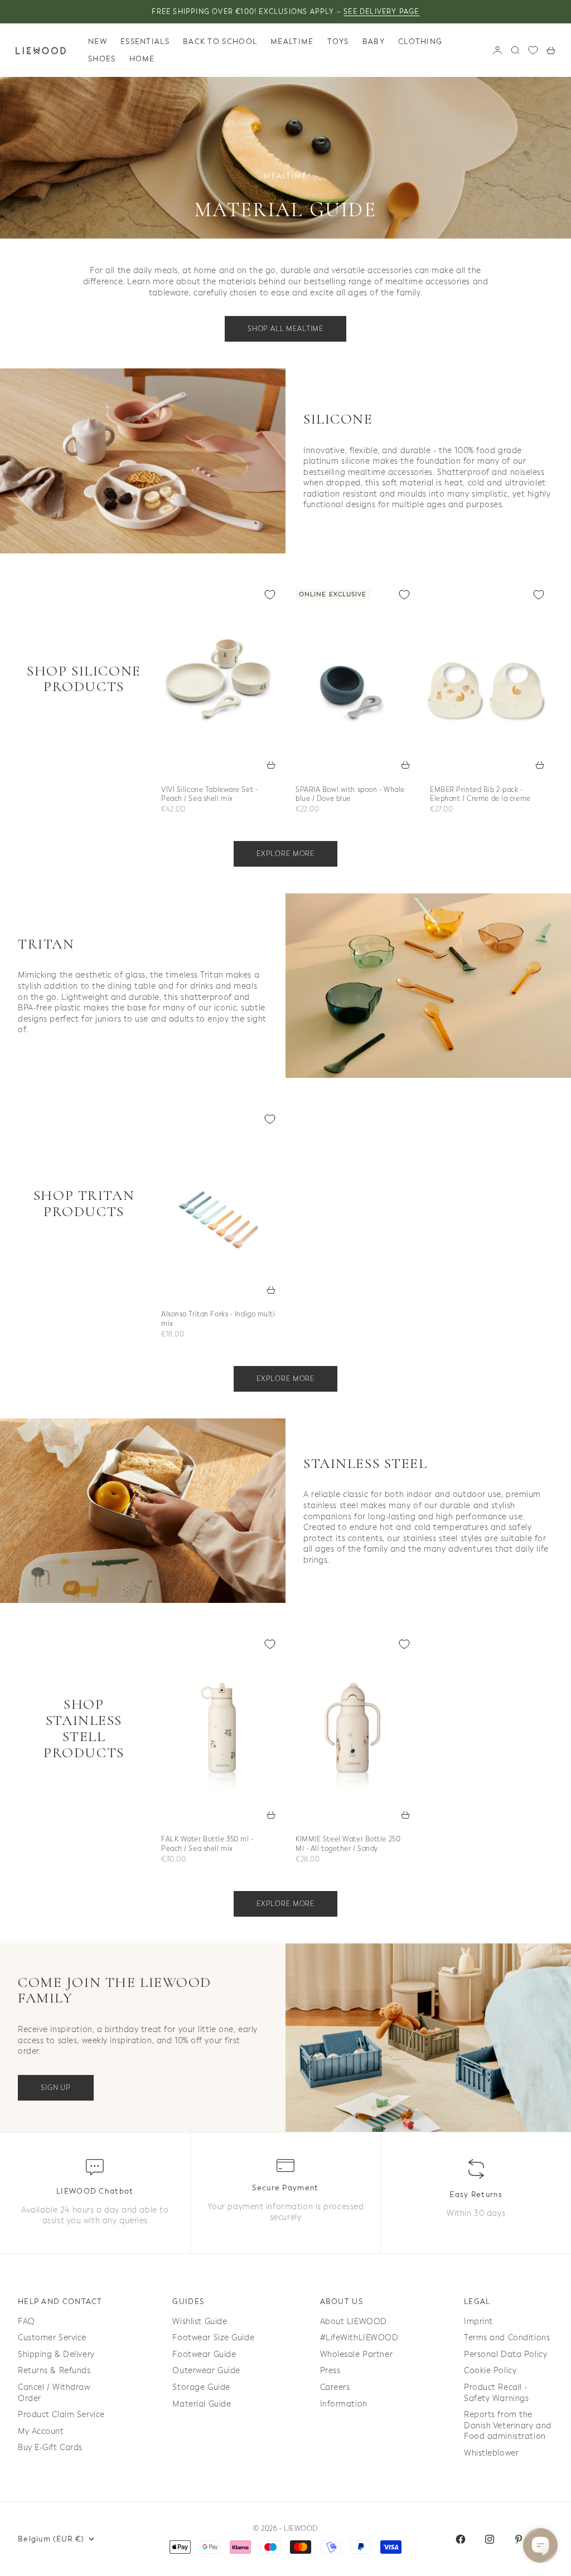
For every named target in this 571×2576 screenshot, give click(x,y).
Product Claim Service (61, 2415)
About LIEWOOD (354, 2322)
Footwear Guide (204, 2354)
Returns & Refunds (54, 2371)
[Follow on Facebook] (461, 2539)
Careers (335, 2387)
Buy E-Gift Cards (50, 2448)
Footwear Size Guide (213, 2338)
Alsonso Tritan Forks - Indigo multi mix (218, 1320)
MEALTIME (292, 42)
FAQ (26, 2322)
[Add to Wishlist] (270, 595)
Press (330, 2371)
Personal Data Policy (505, 2354)
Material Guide (202, 2404)
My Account (41, 2431)
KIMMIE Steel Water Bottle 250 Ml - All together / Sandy (348, 1845)
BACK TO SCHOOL (220, 42)
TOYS (338, 42)
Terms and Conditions (507, 2338)
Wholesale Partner (357, 2354)
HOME (142, 59)
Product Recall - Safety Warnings (496, 2393)
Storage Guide (201, 2387)
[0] (533, 50)
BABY (374, 42)
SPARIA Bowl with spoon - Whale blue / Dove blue (350, 795)
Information (344, 2404)
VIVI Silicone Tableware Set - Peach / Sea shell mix (209, 795)
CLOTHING (420, 42)
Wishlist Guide (200, 2322)
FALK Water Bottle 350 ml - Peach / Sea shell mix (207, 1845)
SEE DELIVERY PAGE (381, 12)
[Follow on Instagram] (490, 2539)
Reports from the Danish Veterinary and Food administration (508, 2426)
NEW (98, 42)
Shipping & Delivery (56, 2354)
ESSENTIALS (145, 42)
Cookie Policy (490, 2371)
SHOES (102, 59)
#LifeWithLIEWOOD (359, 2338)
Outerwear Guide (206, 2371)
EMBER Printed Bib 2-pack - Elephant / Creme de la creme (480, 795)
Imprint (478, 2322)
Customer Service (52, 2338)
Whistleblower (491, 2453)
